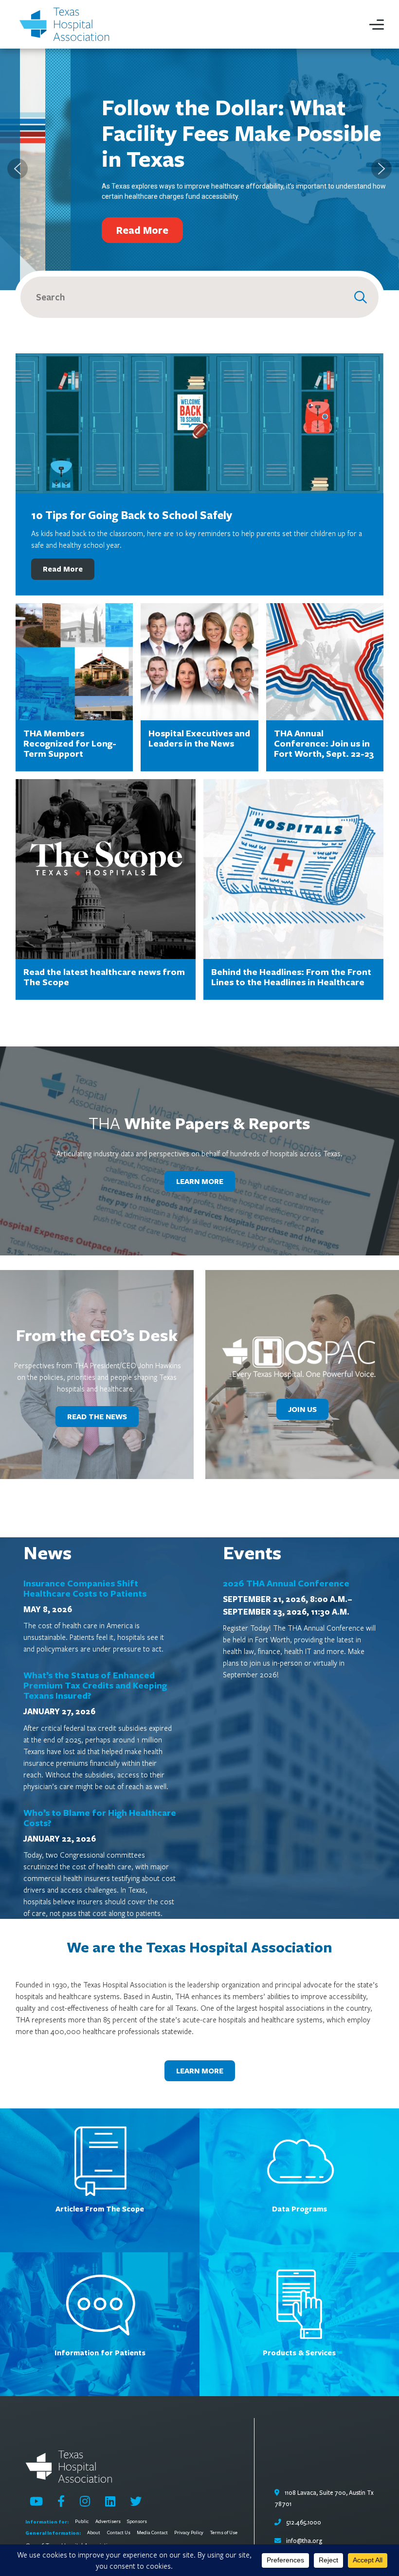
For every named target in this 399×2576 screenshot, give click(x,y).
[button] (18, 169)
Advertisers (108, 2522)
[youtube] (36, 2501)
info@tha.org (304, 2541)
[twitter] (136, 2501)
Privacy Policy (189, 2533)
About (94, 2533)
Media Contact (152, 2533)
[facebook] (61, 2501)
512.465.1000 (303, 2523)
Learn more (200, 2071)
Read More (63, 569)
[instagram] (85, 2501)
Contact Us (119, 2533)
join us (302, 1409)
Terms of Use (224, 2533)
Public (82, 2522)
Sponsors (137, 2522)
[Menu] (377, 24)
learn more (200, 1181)
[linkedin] (110, 2501)
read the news (97, 1417)
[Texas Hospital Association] (66, 24)
